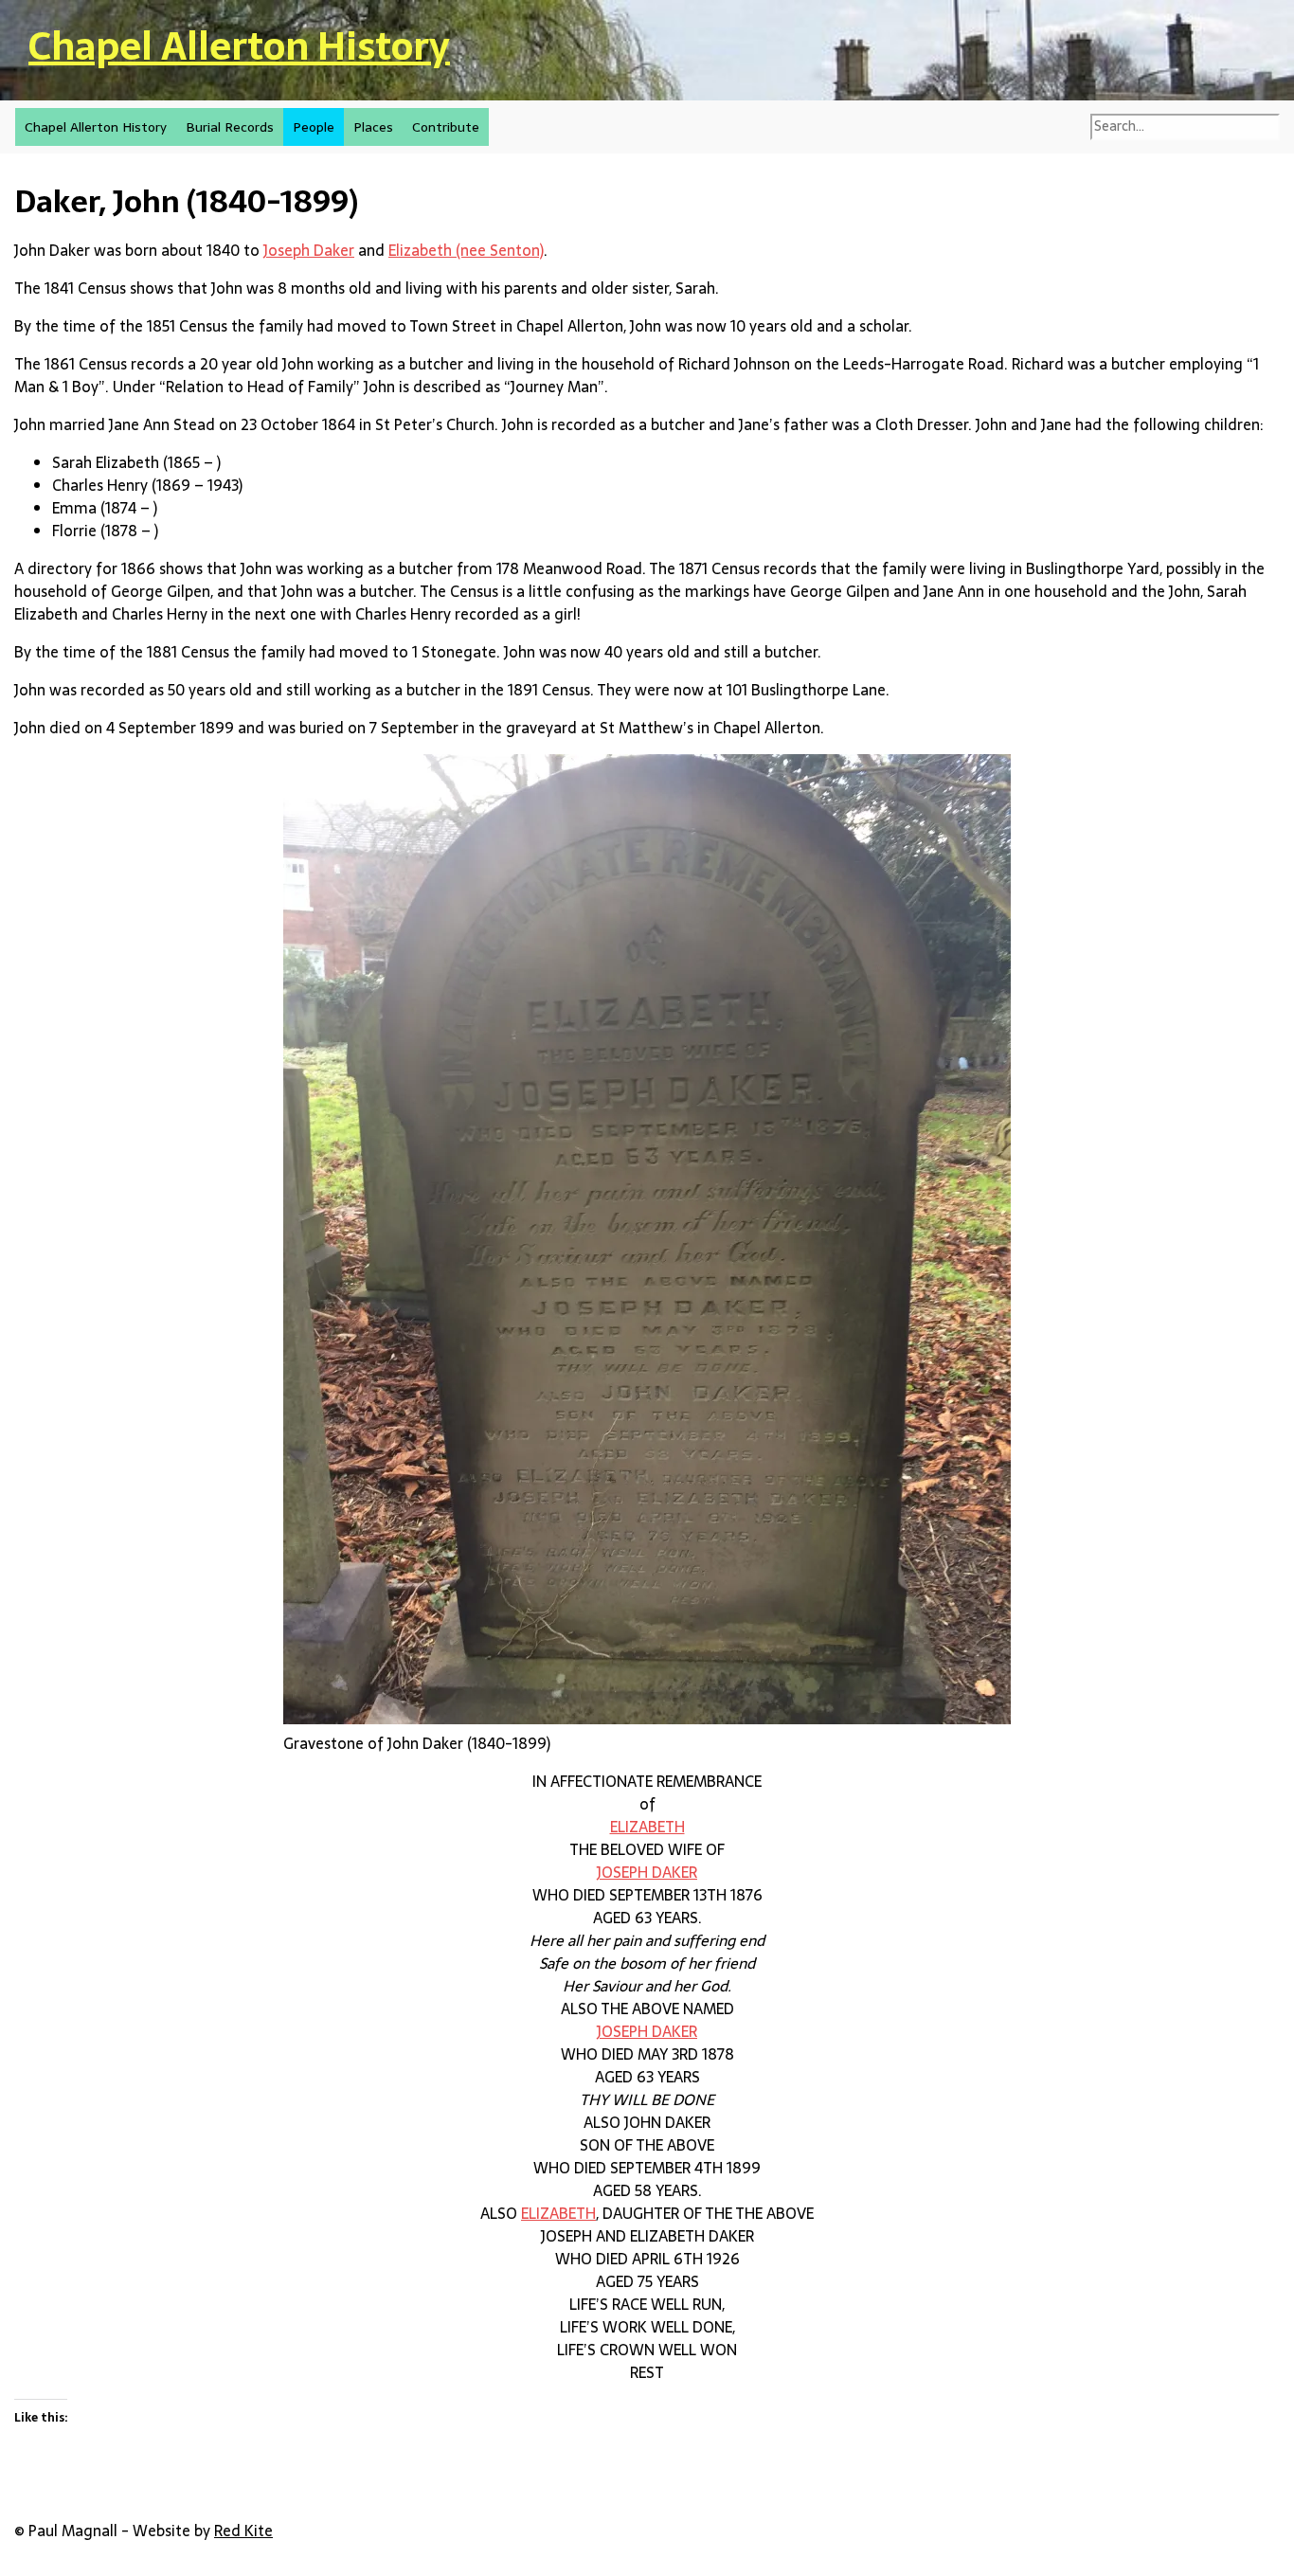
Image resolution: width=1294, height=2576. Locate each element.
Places (373, 127)
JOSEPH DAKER (647, 1872)
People (314, 127)
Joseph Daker (309, 250)
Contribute (446, 127)
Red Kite (243, 2531)
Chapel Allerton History (239, 46)
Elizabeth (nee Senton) (466, 250)
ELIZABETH (647, 1827)
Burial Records (230, 127)
